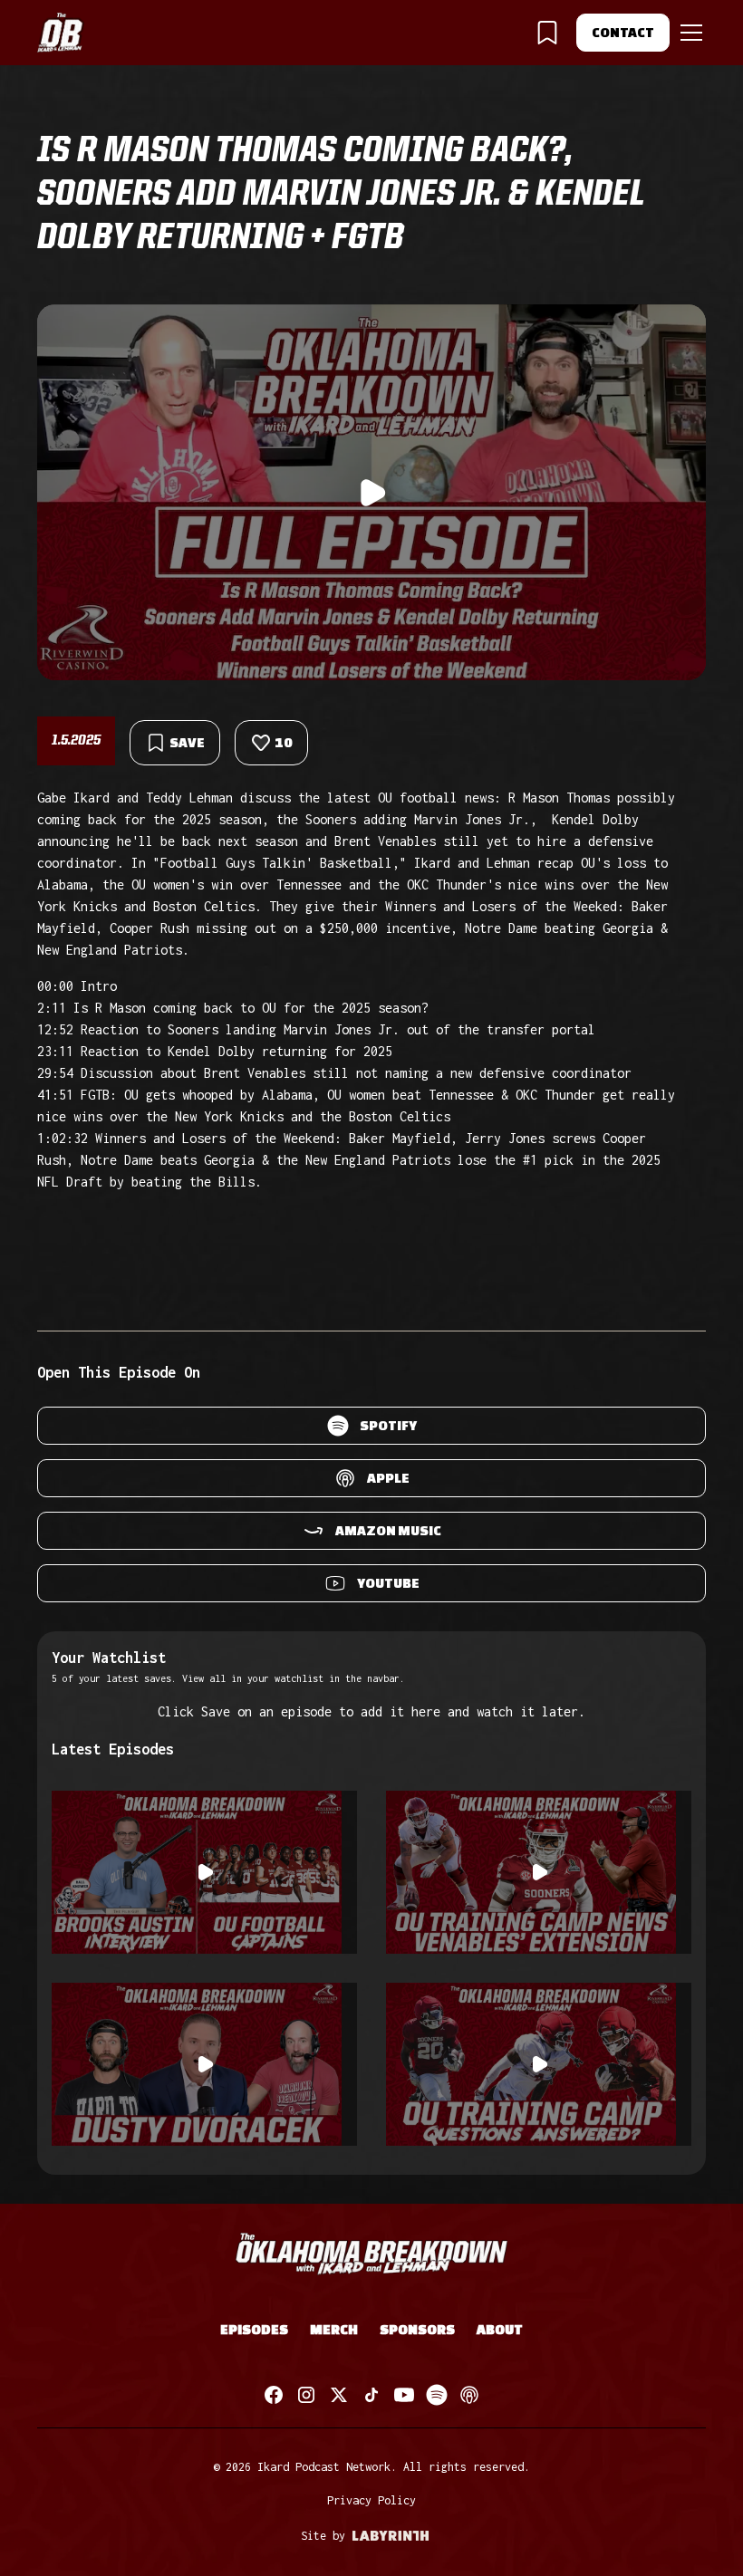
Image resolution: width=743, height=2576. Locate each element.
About (500, 2329)
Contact (623, 32)
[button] (688, 33)
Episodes (254, 2329)
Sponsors (417, 2329)
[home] (61, 33)
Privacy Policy (371, 2500)
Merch (334, 2329)
